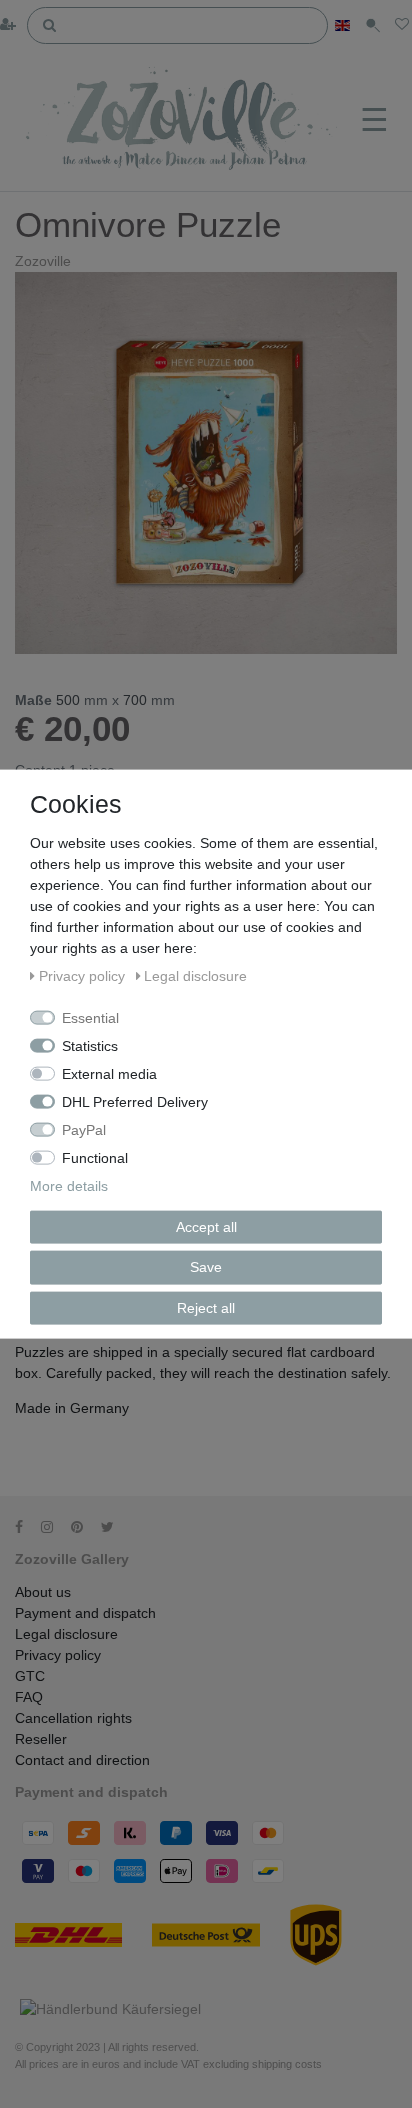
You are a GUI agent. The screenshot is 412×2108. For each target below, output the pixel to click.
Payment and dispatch (85, 1613)
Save (206, 1267)
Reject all (206, 1307)
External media (109, 1073)
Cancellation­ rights (73, 1718)
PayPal (84, 1129)
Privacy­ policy (58, 1655)
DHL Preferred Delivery (135, 1101)
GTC (30, 1676)
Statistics (90, 1045)
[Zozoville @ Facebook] (26, 1527)
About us (43, 1592)
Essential (90, 1017)
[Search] (50, 24)
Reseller (41, 1739)
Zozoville (43, 261)
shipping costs (287, 2064)
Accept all (206, 1226)
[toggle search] (372, 25)
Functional (95, 1157)
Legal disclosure (66, 1634)
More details (69, 1185)
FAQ (29, 1697)
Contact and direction (82, 1760)
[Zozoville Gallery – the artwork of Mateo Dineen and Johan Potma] (183, 121)
